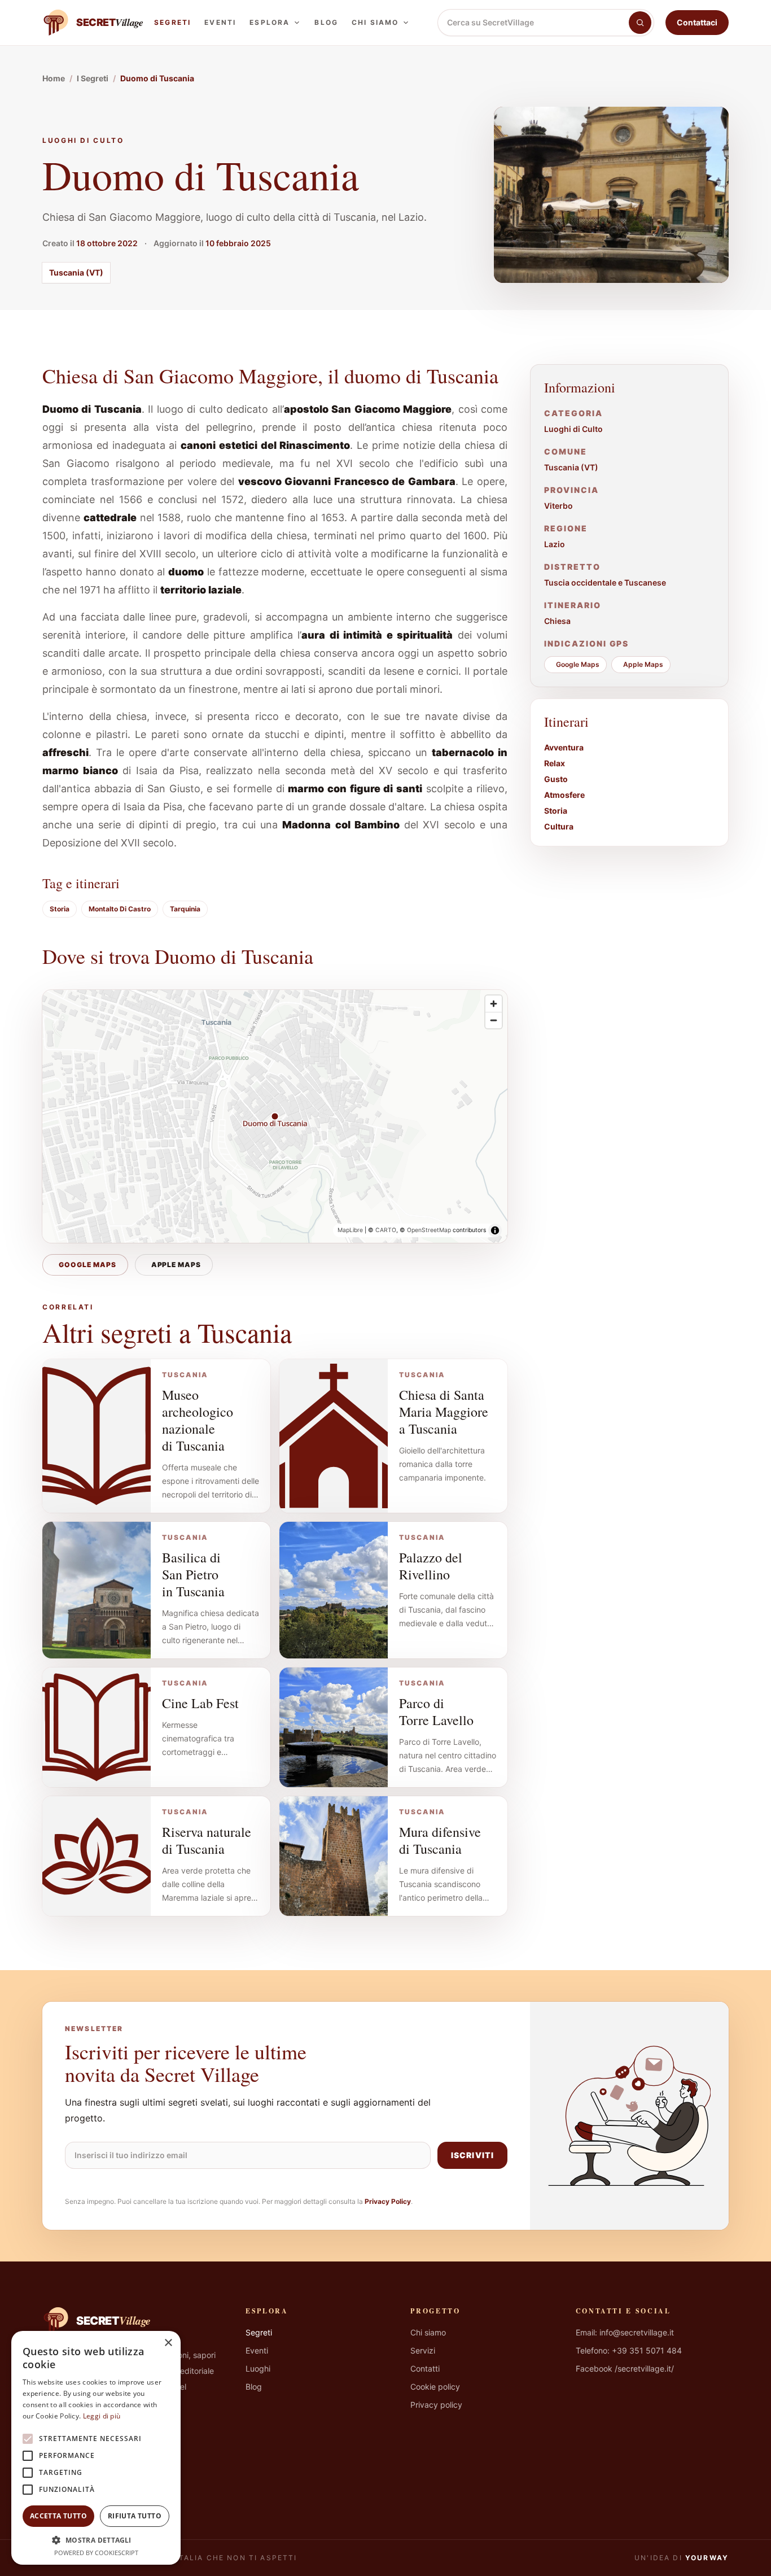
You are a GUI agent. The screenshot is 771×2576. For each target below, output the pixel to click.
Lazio (555, 544)
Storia (60, 909)
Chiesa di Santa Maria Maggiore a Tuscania (444, 1412)
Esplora (270, 22)
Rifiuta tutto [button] (135, 2516)
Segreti (172, 22)
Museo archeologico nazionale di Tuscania (198, 1420)
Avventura (564, 747)
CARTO (386, 1230)
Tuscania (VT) (76, 272)
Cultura (559, 826)
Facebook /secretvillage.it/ (625, 2368)
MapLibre (350, 1230)
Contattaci (697, 22)
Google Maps (87, 1265)
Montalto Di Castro (120, 909)
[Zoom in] (494, 1004)
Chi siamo (375, 22)
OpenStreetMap (429, 1230)
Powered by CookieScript (96, 2553)
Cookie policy (435, 2387)
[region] (275, 1116)
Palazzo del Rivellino (431, 1566)
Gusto (556, 779)
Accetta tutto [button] (58, 2516)
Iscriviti (472, 2155)
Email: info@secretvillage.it (625, 2332)
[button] (96, 2540)
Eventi (220, 22)
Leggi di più (102, 2416)
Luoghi (258, 2368)
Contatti (425, 2368)
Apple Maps (176, 1265)
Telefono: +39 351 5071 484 (629, 2350)
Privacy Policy (388, 2201)
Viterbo (558, 506)
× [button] (168, 2343)
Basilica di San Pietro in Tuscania (193, 1574)
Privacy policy (436, 2405)
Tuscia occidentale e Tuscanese (605, 582)
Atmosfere (564, 795)
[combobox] (533, 23)
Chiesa (557, 621)
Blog (326, 22)
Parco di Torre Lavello (436, 1711)
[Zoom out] (494, 1020)
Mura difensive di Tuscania (440, 1840)
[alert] (96, 2448)
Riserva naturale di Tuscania (207, 1840)
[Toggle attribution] (495, 1230)
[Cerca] (640, 23)
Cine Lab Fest (200, 1703)
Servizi (423, 2350)
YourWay (707, 2558)
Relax (555, 763)
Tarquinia (185, 909)
